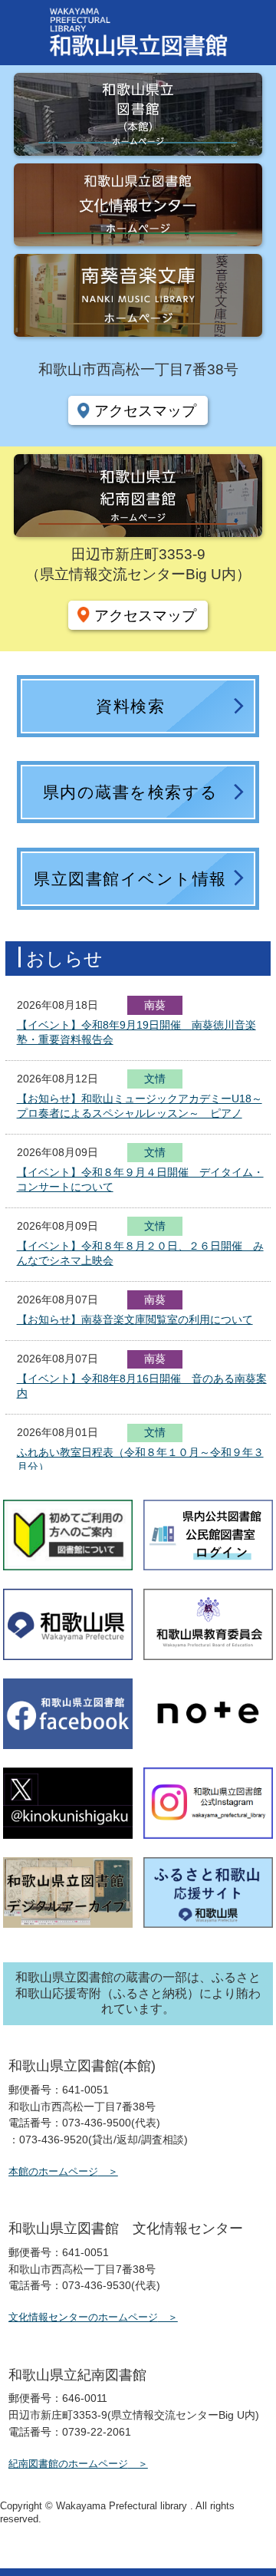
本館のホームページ (53, 2171)
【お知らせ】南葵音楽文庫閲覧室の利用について (135, 1319)
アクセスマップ (145, 410)
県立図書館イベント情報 (130, 879)
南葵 (155, 1005)
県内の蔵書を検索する (131, 792)
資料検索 (130, 706)
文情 (155, 1080)
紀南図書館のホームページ (68, 2464)
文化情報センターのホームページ (83, 2317)
